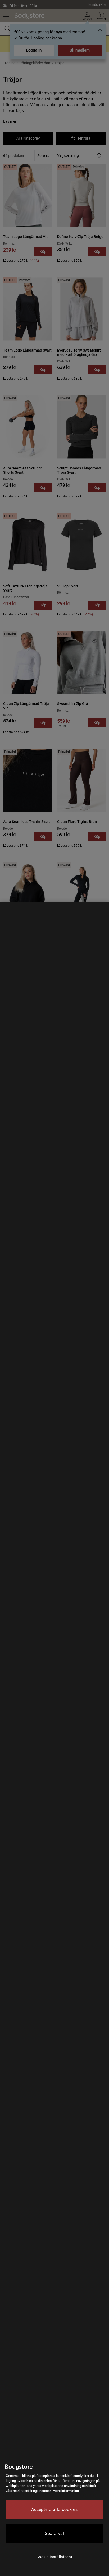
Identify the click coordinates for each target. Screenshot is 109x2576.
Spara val (54, 2534)
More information (66, 2491)
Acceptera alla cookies (54, 2510)
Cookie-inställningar (55, 2557)
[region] (54, 1739)
